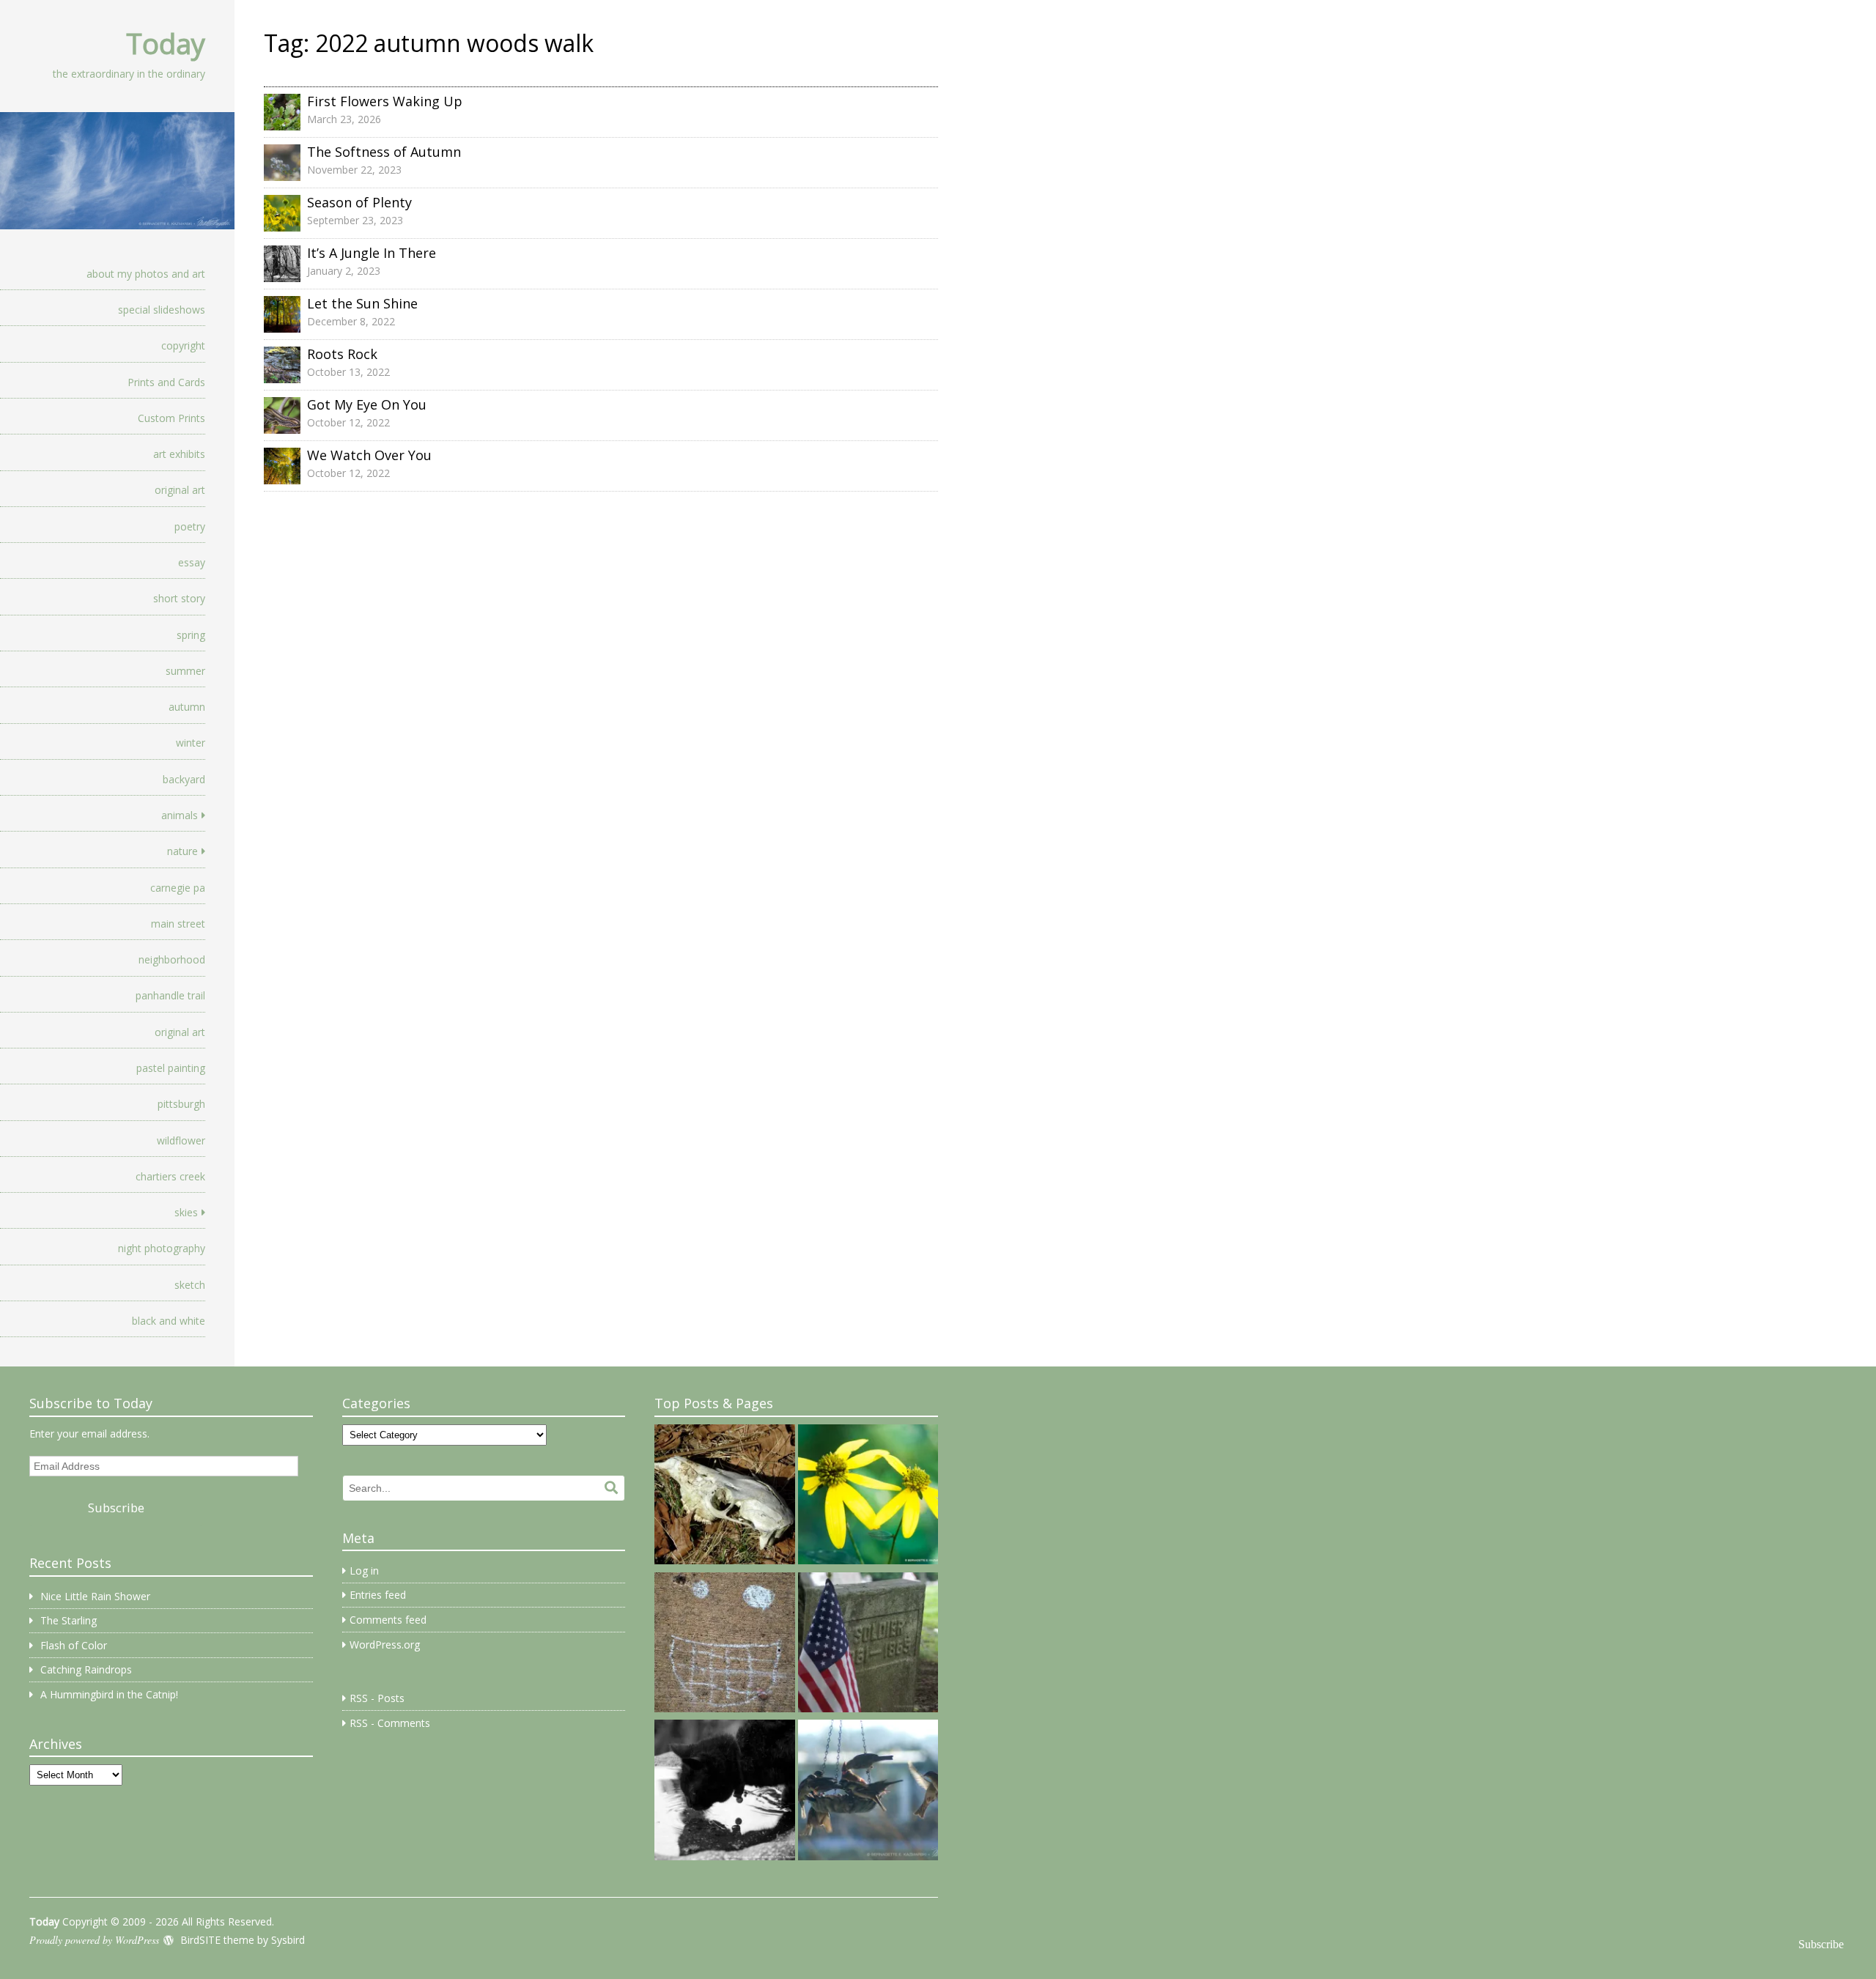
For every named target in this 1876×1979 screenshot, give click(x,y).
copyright (183, 345)
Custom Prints (171, 418)
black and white (169, 1321)
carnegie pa (178, 888)
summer (185, 671)
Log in (364, 1571)
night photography (162, 1248)
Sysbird (288, 1940)
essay (192, 562)
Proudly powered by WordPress (94, 1940)
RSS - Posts (377, 1698)
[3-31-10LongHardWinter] (724, 1497)
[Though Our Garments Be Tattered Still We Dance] (868, 1497)
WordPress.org (385, 1645)
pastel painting (171, 1068)
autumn (187, 707)
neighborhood (172, 959)
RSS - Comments (390, 1723)
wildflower (181, 1140)
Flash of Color (74, 1645)
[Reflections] (724, 1792)
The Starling (69, 1620)
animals (180, 815)
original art (180, 490)
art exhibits (179, 454)
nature (182, 851)
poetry (190, 526)
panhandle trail (170, 995)
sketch (190, 1285)
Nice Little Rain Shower (95, 1596)
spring (191, 635)
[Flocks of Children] (724, 1645)
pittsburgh (181, 1104)
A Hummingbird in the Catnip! (109, 1694)
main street (178, 924)
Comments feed (388, 1620)
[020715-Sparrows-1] (868, 1792)
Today (166, 43)
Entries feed (378, 1595)
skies (186, 1212)
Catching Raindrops (86, 1669)
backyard (184, 779)
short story (179, 598)
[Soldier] (868, 1645)
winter (191, 743)
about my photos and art (146, 274)
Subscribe (116, 1508)
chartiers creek (170, 1176)
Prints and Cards (166, 382)
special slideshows (162, 310)
